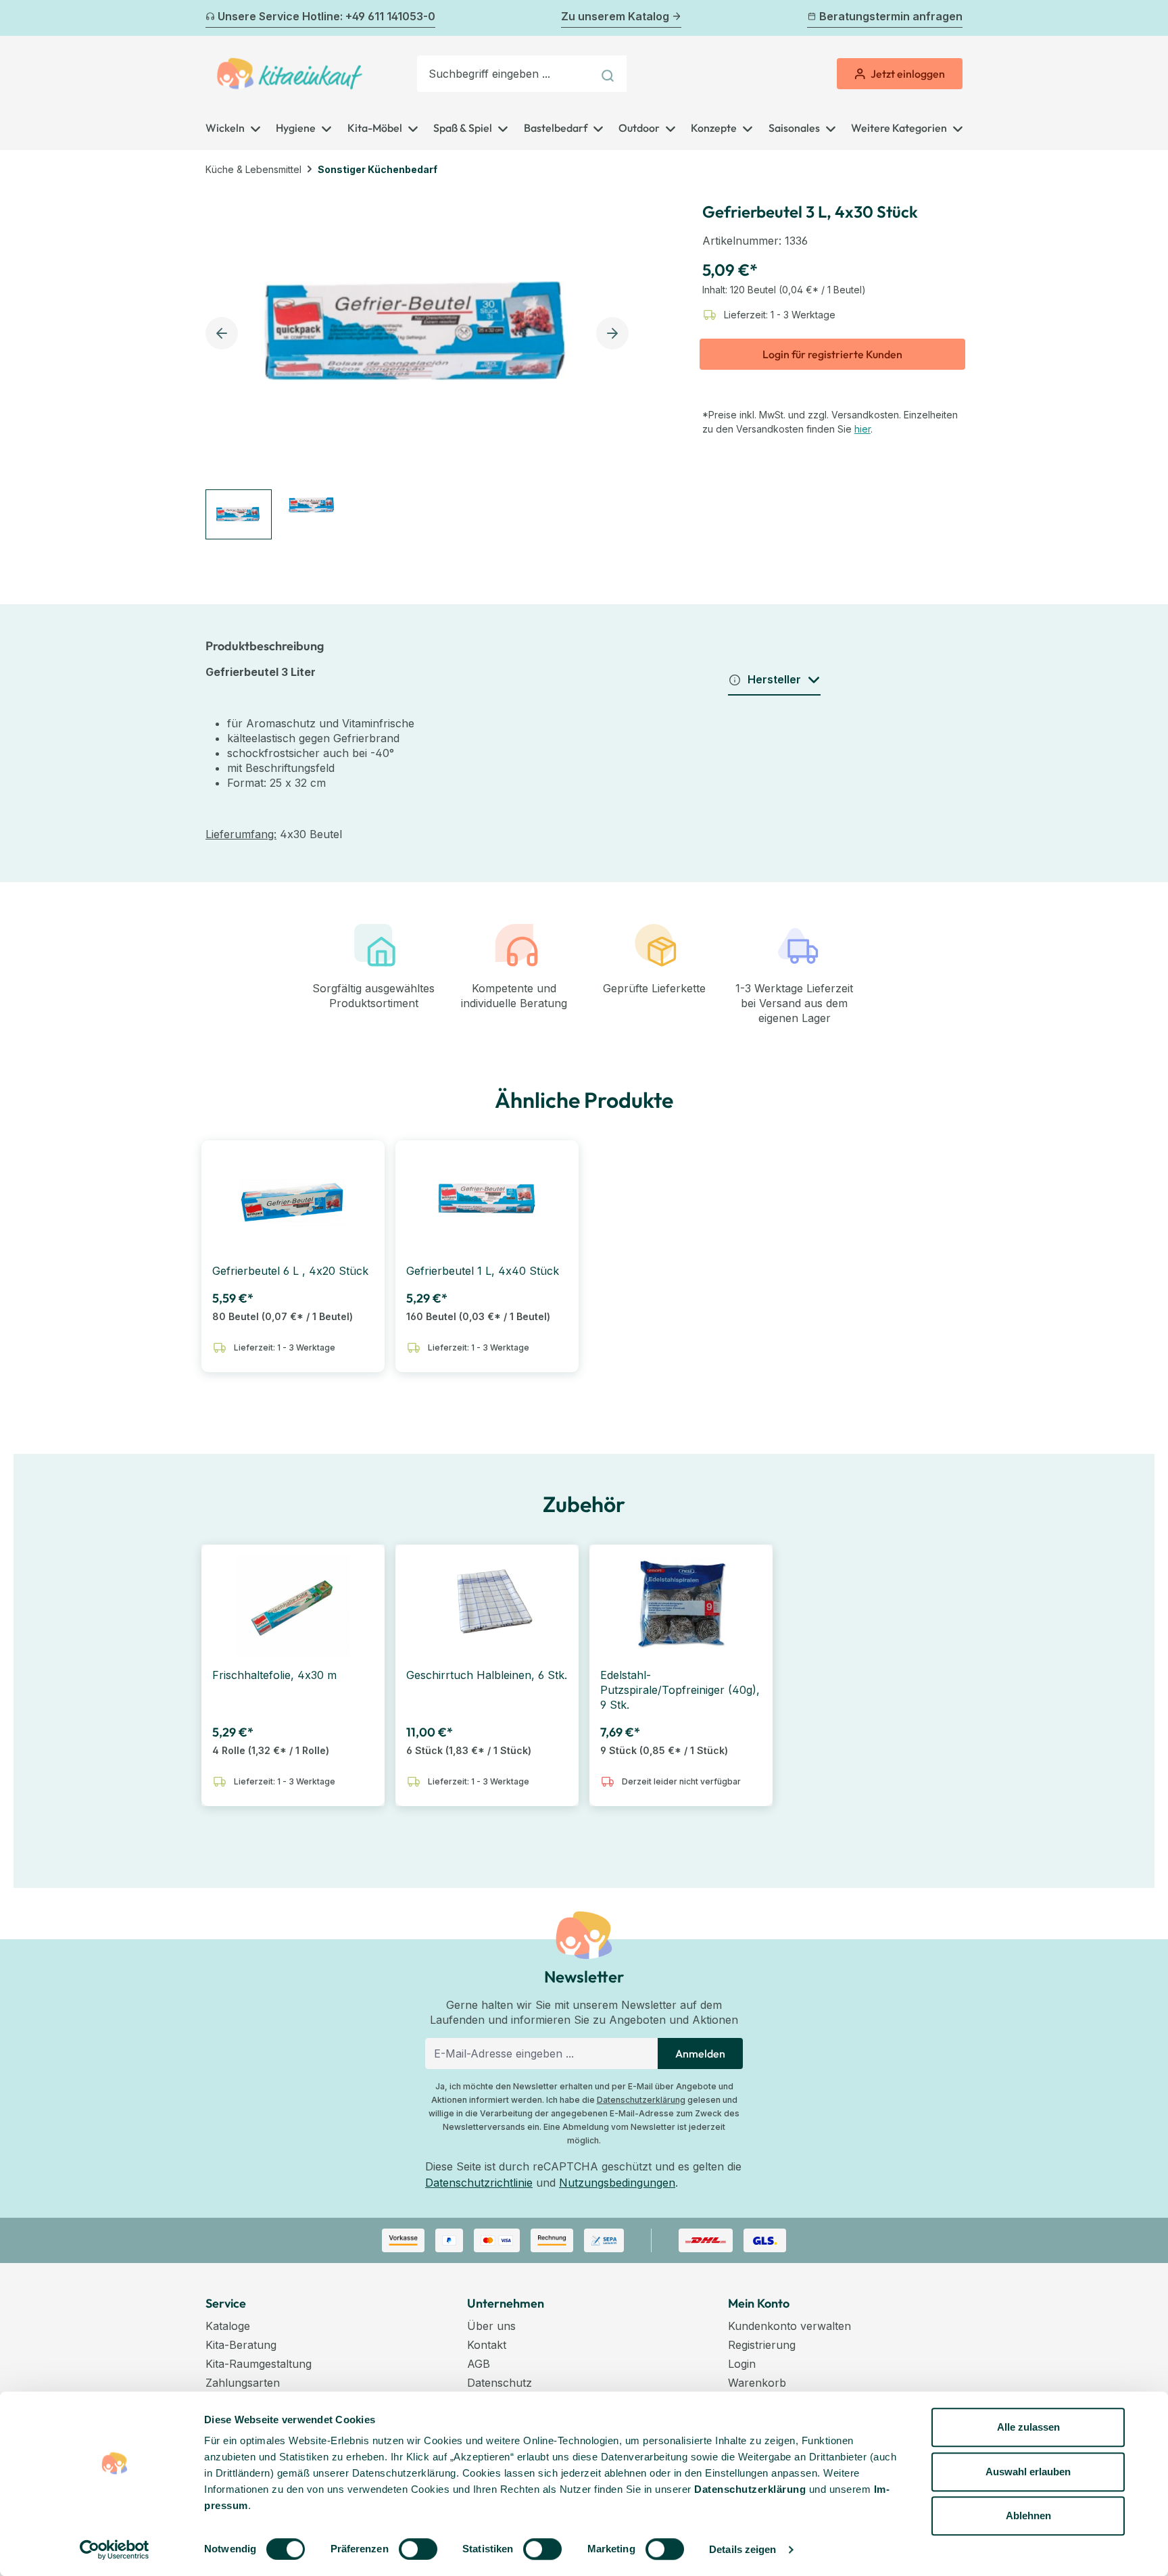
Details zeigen (743, 2549)
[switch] (418, 2549)
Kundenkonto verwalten (789, 2326)
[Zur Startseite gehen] (290, 74)
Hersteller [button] (774, 679)
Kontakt (487, 2345)
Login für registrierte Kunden (832, 354)
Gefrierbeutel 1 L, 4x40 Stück (483, 1271)
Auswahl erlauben (1028, 2472)
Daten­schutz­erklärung (750, 2489)
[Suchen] (609, 74)
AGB (479, 2364)
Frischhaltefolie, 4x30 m (274, 1675)
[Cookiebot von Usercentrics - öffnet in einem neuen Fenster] (115, 2550)
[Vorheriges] (214, 18)
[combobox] (505, 74)
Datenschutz (500, 2383)
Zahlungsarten (243, 2383)
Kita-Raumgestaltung (259, 2364)
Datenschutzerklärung (641, 2100)
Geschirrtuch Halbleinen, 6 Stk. (487, 1675)
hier (862, 429)
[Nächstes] (954, 18)
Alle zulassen (1028, 2427)
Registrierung (762, 2345)
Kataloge (228, 2326)
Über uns (491, 2326)
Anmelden (700, 2053)
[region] (421, 364)
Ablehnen (1028, 2516)
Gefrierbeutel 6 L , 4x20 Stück (290, 1271)
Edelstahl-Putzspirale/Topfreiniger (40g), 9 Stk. (680, 1690)
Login (742, 2364)
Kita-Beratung (241, 2345)
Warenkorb (757, 2383)
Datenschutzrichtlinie (479, 2183)
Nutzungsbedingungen (617, 2183)
